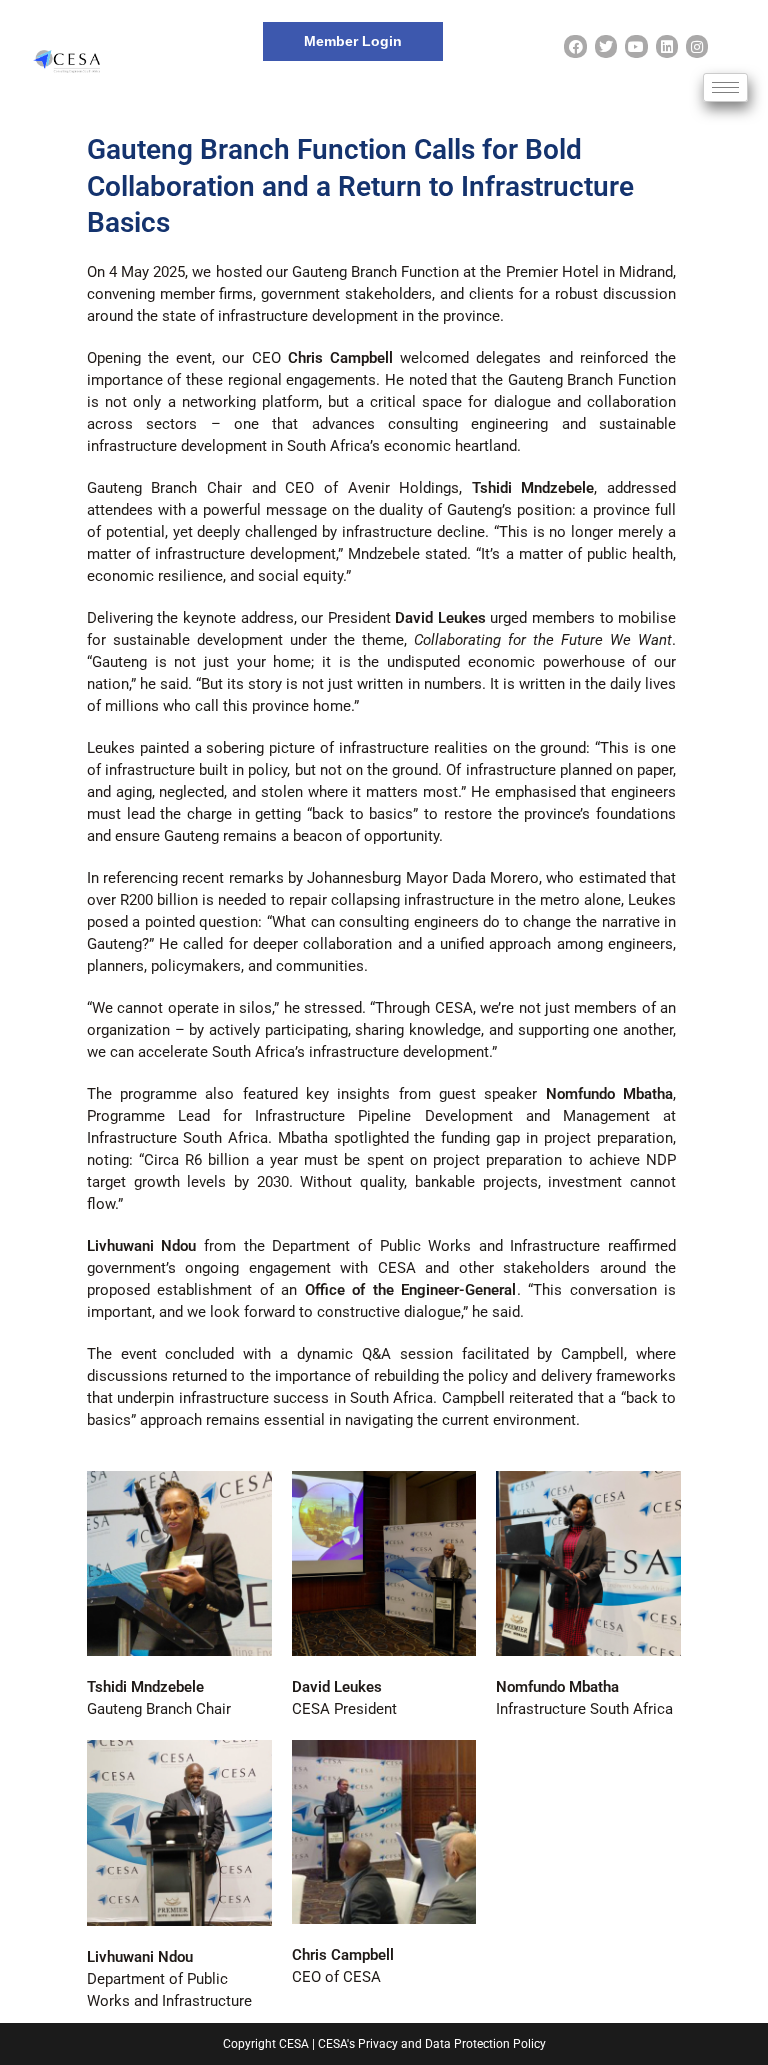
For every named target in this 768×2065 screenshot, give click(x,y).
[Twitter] (606, 46)
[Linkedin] (667, 46)
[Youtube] (636, 46)
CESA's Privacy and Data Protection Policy (432, 2044)
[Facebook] (575, 46)
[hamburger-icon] (725, 87)
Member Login (353, 41)
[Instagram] (697, 46)
